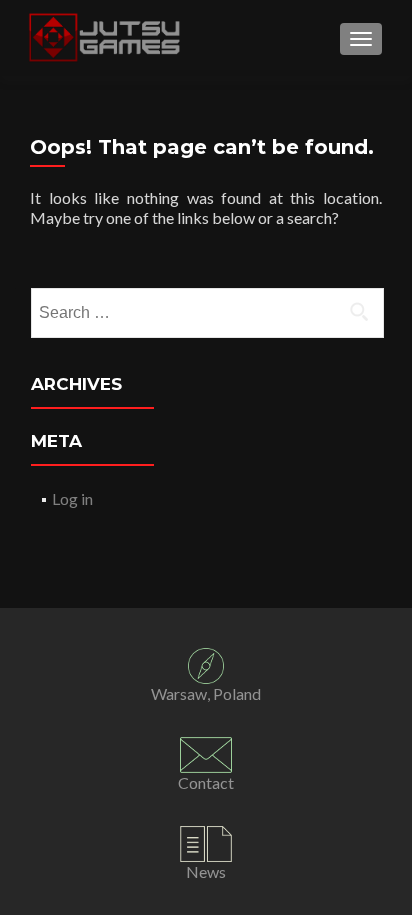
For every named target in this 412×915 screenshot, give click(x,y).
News (206, 871)
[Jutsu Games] (106, 38)
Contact (206, 782)
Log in (72, 498)
